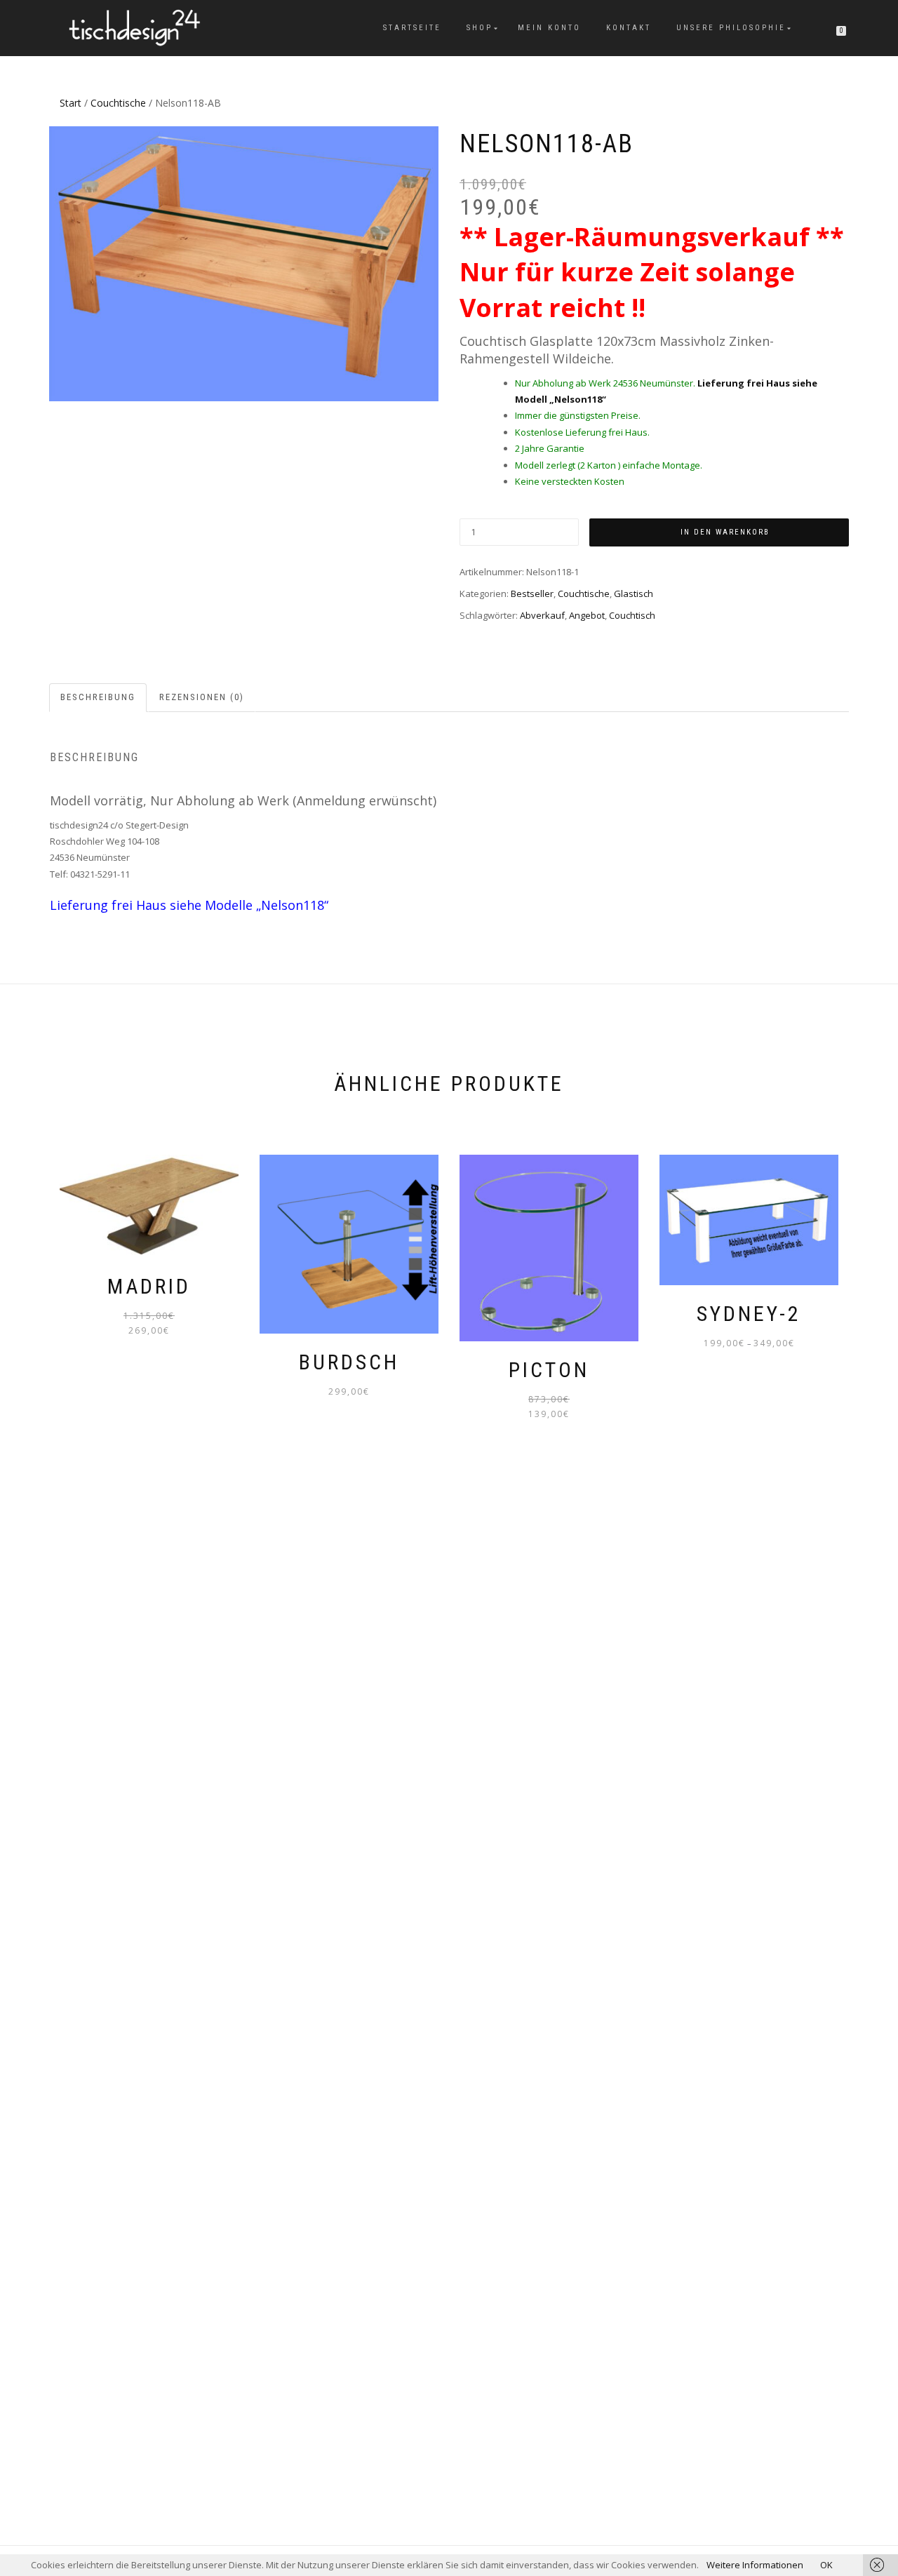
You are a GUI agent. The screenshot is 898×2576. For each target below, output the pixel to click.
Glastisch (634, 593)
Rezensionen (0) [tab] (202, 697)
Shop (480, 28)
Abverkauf (542, 615)
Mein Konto (549, 28)
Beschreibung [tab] (98, 697)
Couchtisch (632, 615)
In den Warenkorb (725, 532)
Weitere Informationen (755, 2565)
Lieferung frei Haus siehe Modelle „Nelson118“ (189, 905)
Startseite (412, 28)
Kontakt (629, 28)
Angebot (587, 615)
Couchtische (118, 103)
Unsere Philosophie (731, 28)
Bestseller (532, 593)
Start (71, 103)
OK (826, 2565)
